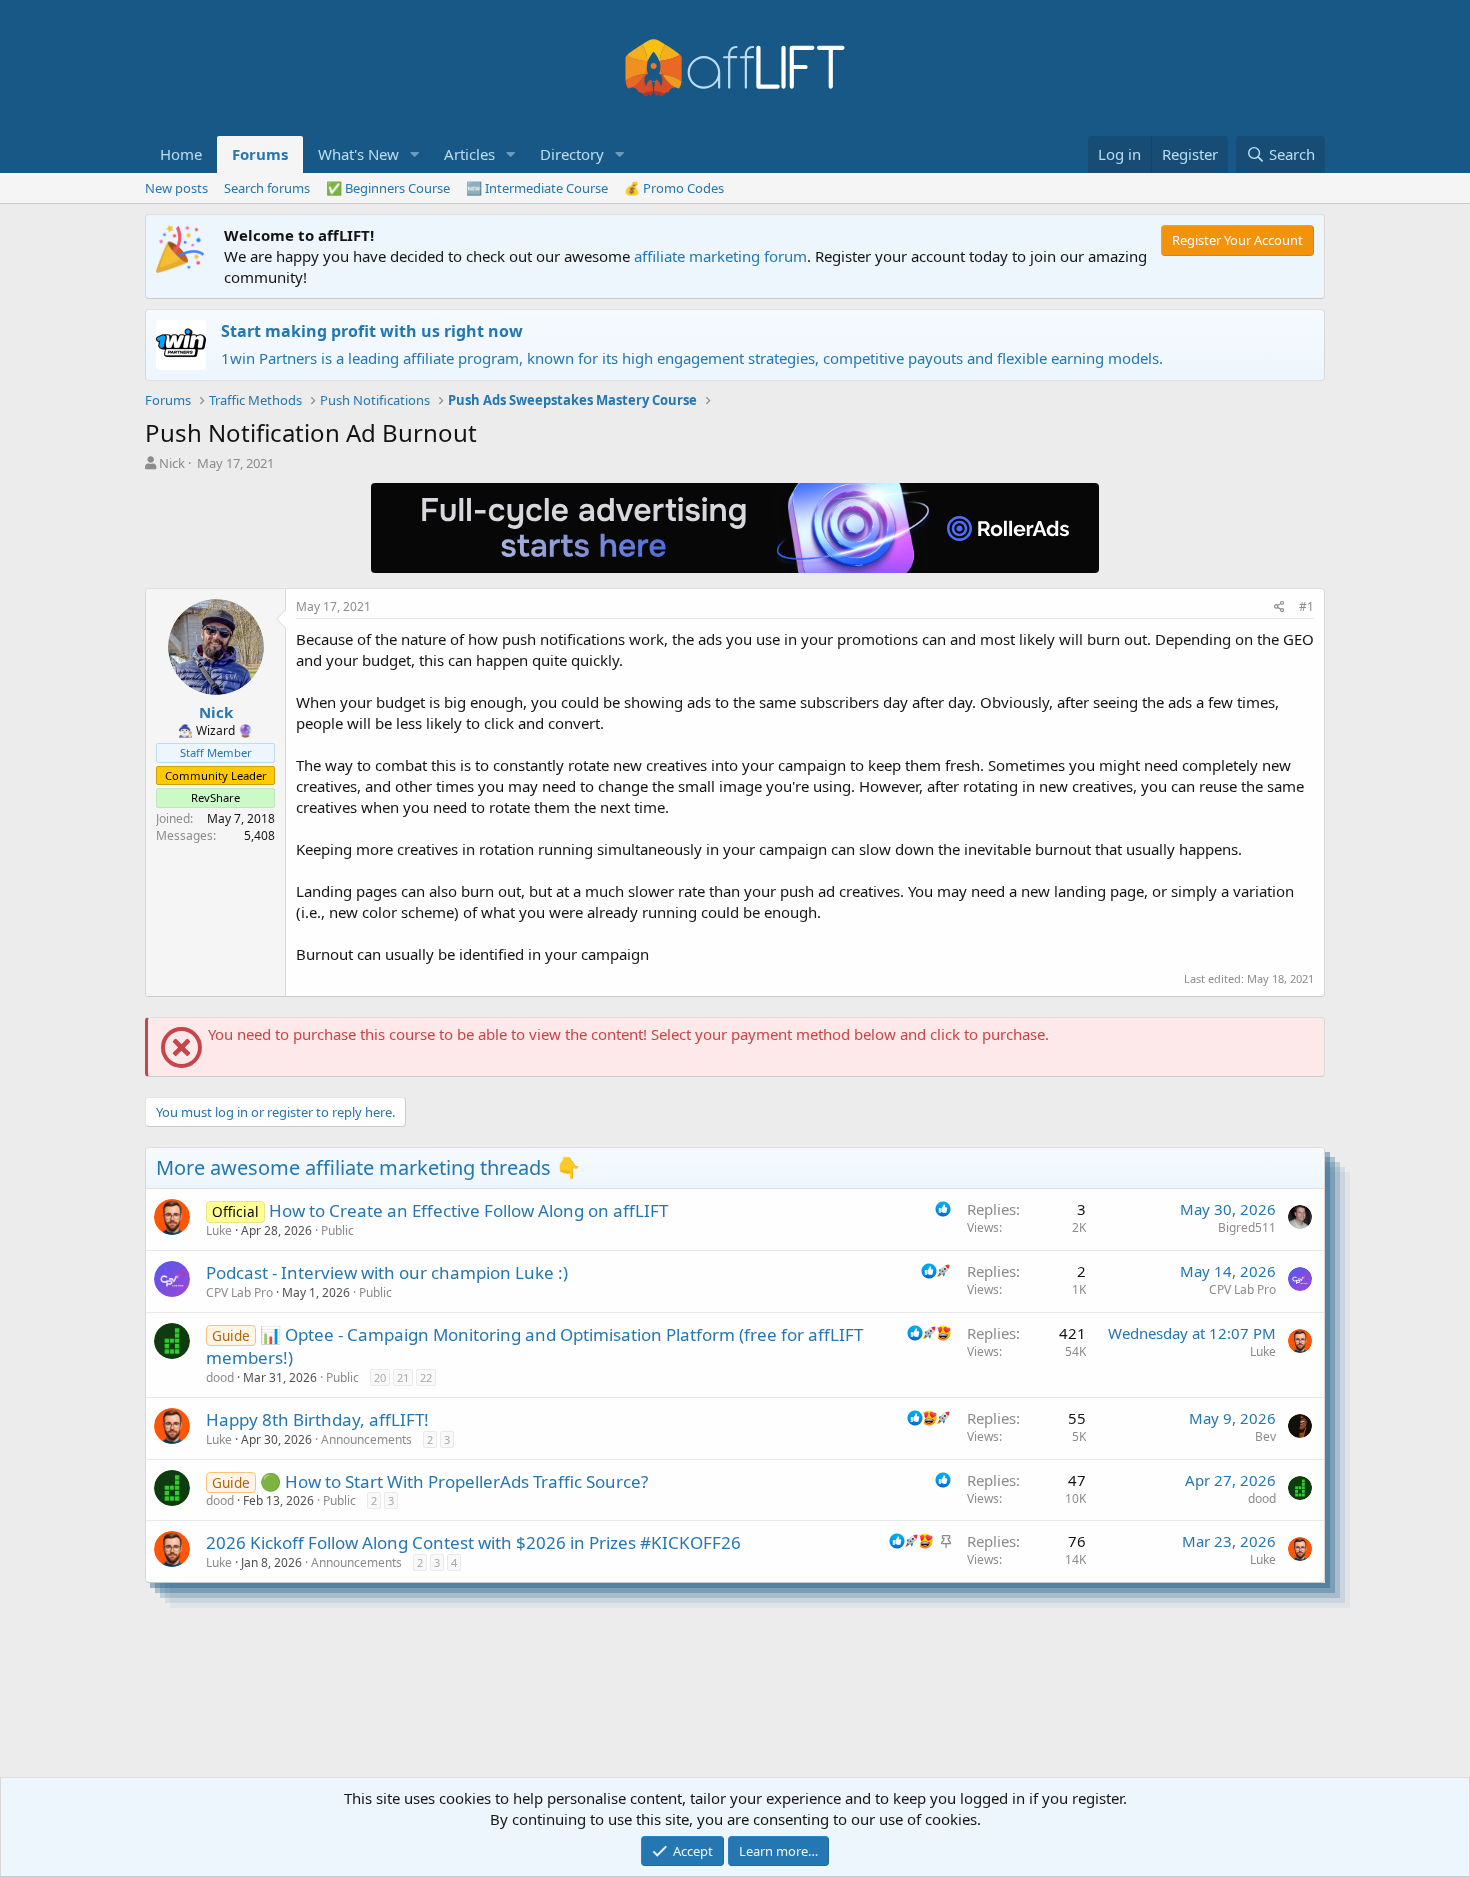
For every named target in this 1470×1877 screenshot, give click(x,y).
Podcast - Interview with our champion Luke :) (387, 1272)
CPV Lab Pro (239, 1292)
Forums (260, 154)
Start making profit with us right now (372, 331)
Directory (572, 154)
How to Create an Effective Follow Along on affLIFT (468, 1210)
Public (337, 1230)
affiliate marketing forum (720, 256)
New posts (176, 188)
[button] (415, 154)
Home (181, 154)
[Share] (1279, 607)
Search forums (267, 188)
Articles (469, 154)
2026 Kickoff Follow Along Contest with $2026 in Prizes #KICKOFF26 (473, 1542)
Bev (1265, 1436)
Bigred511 (1247, 1227)
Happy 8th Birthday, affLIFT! (317, 1419)
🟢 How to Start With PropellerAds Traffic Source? (454, 1481)
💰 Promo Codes (674, 188)
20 (380, 1377)
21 (403, 1377)
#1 (1306, 606)
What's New (358, 154)
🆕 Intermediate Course (537, 188)
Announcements (366, 1439)
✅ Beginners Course (388, 188)
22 (426, 1377)
